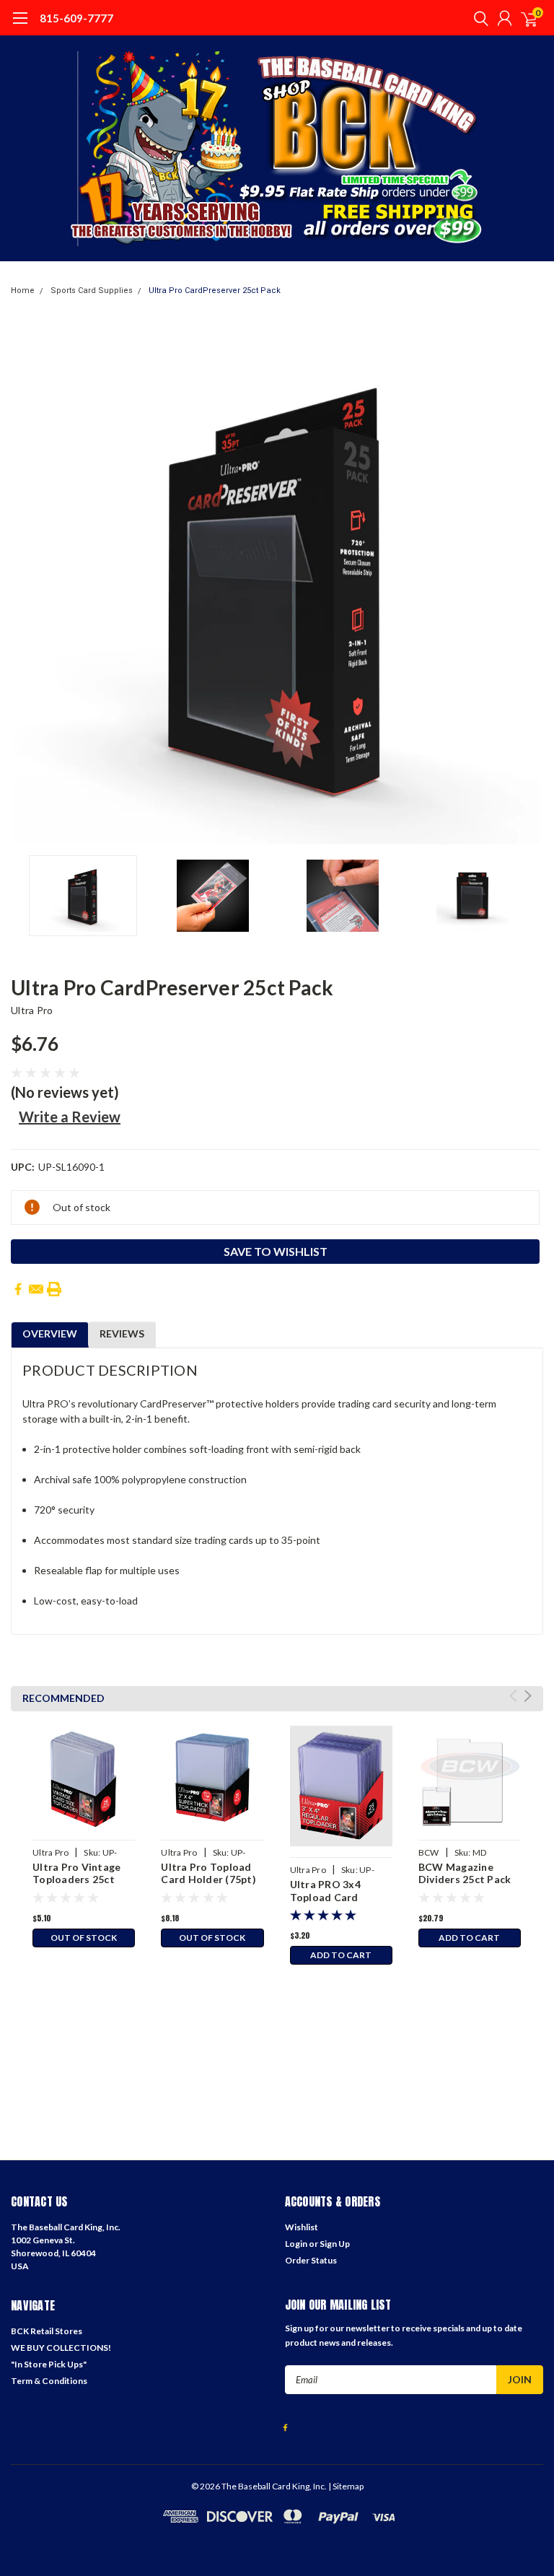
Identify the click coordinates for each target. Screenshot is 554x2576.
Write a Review (70, 1117)
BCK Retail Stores (47, 2331)
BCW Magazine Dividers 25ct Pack (465, 1873)
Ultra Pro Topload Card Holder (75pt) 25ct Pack (208, 1879)
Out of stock (84, 1938)
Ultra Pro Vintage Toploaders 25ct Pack (76, 1879)
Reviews (122, 1333)
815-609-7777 (76, 18)
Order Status (311, 2260)
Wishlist (302, 2227)
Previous (25, 582)
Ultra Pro (32, 1010)
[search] (478, 18)
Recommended (63, 1698)
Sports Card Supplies (92, 291)
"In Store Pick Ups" (49, 2364)
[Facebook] (18, 1289)
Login (296, 2244)
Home (23, 291)
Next (529, 582)
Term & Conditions (49, 2381)
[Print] (54, 1289)
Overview (50, 1333)
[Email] (36, 1289)
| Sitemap (346, 2486)
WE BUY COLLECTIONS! (61, 2348)
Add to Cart (341, 1955)
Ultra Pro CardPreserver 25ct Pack (215, 291)
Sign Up (335, 2244)
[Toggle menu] (20, 25)
